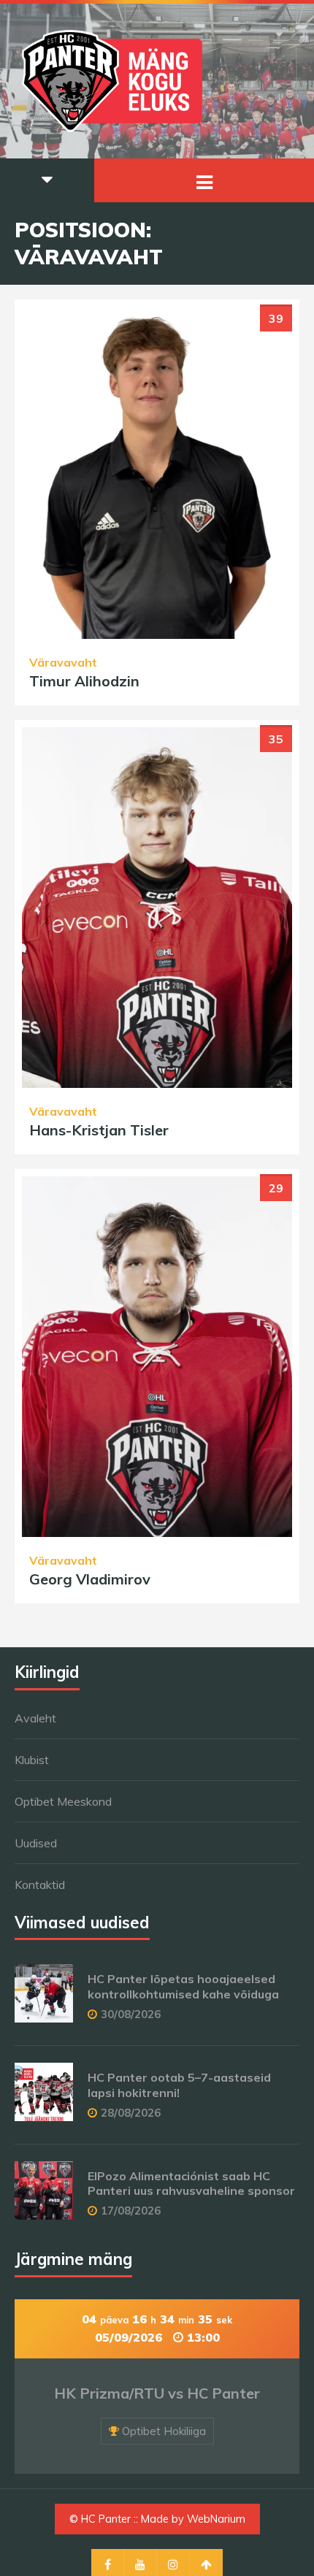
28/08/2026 (131, 2113)
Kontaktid (40, 1885)
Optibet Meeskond (63, 1801)
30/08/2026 (131, 2014)
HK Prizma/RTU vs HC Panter (157, 2393)
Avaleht (35, 1718)
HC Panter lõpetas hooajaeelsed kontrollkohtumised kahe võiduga (183, 1986)
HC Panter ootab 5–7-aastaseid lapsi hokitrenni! (179, 2085)
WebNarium (216, 2519)
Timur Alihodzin (84, 681)
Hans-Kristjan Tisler (99, 1130)
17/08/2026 (131, 2211)
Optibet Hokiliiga (164, 2431)
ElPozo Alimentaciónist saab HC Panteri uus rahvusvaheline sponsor (191, 2184)
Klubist (32, 1760)
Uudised (36, 1843)
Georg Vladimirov (90, 1579)
